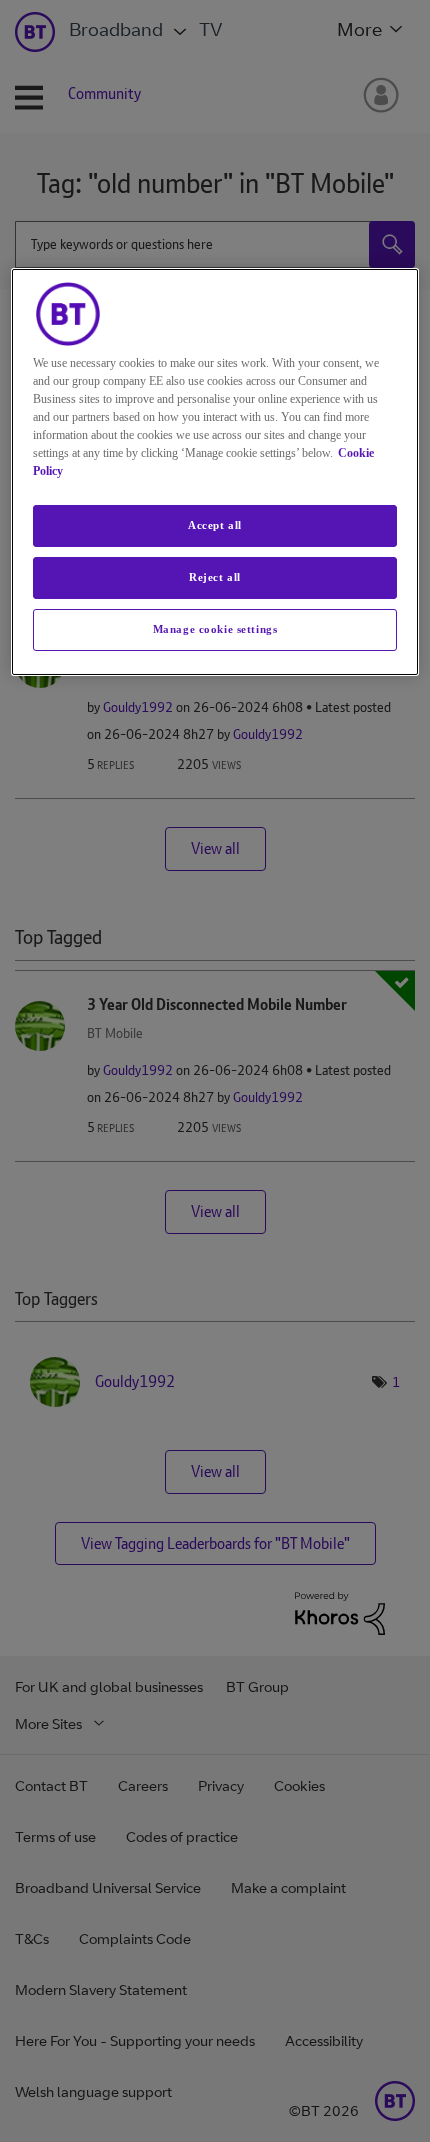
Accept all (215, 525)
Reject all (215, 577)
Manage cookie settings (215, 629)
